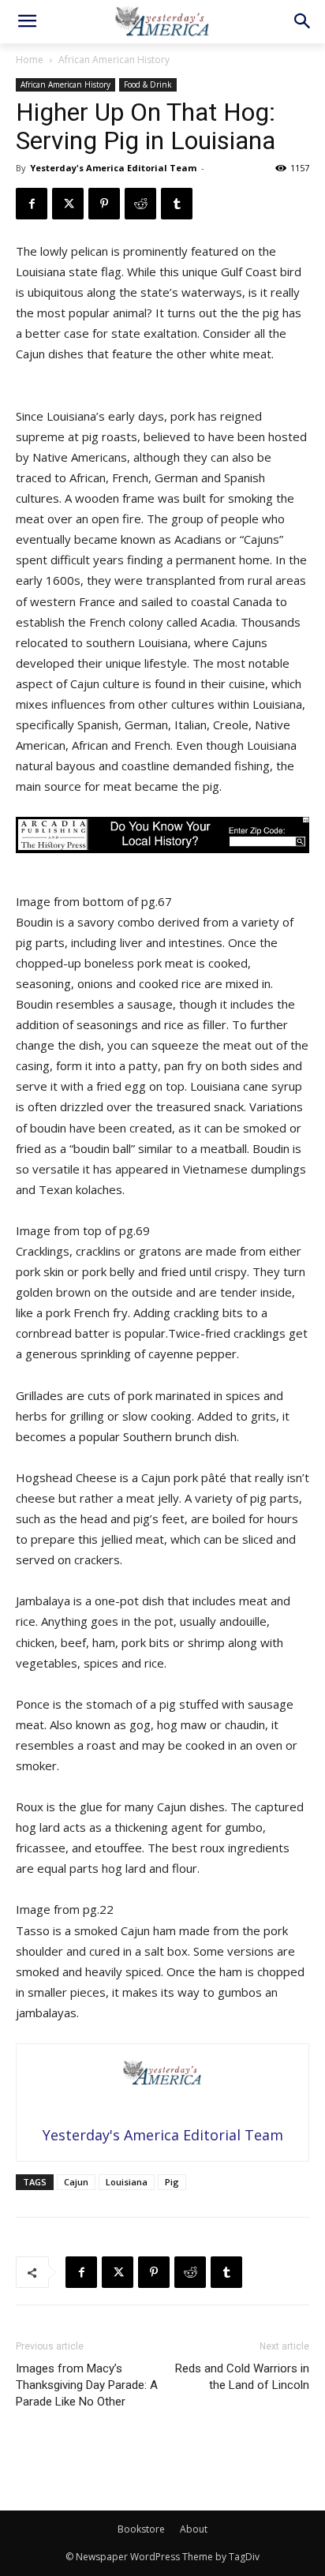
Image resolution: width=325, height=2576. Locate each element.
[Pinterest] (104, 204)
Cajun (76, 2182)
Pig (172, 2182)
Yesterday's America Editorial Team (113, 168)
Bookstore (141, 2529)
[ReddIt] (140, 204)
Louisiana (127, 2182)
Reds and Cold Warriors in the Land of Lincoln (242, 2377)
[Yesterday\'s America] (162, 21)
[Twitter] (68, 204)
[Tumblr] (177, 204)
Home (30, 60)
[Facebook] (32, 204)
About (194, 2529)
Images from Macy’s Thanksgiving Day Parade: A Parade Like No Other (87, 2385)
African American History (114, 60)
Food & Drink (148, 84)
